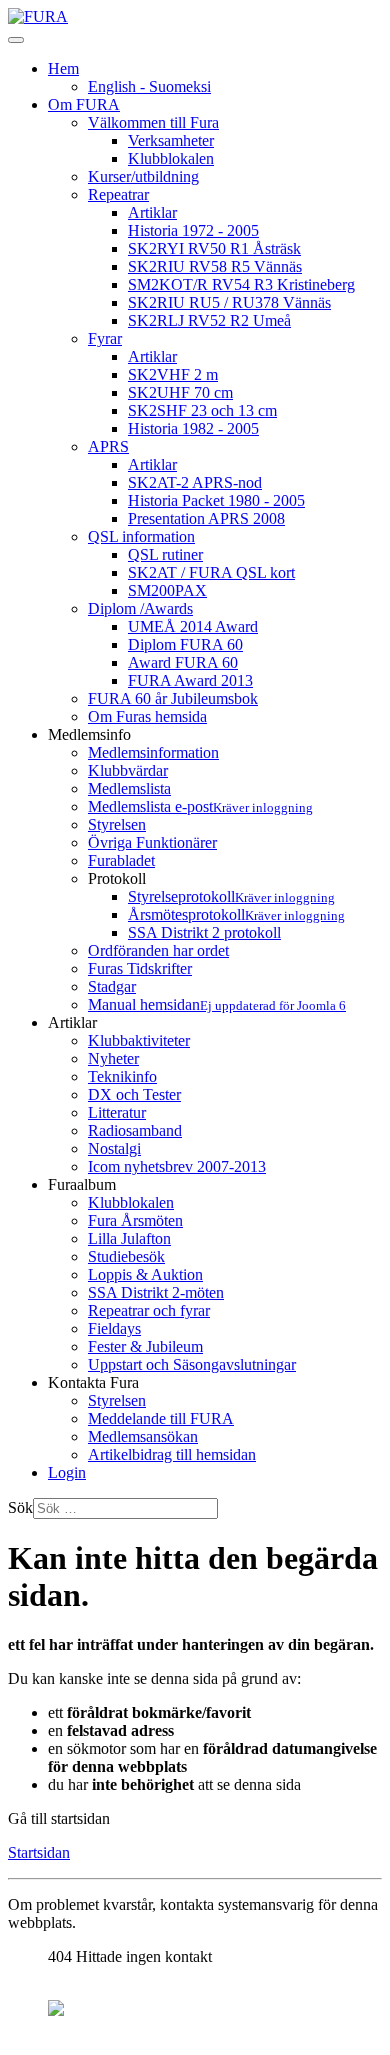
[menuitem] (63, 68)
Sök (20, 1507)
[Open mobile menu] (16, 40)
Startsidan (39, 1852)
